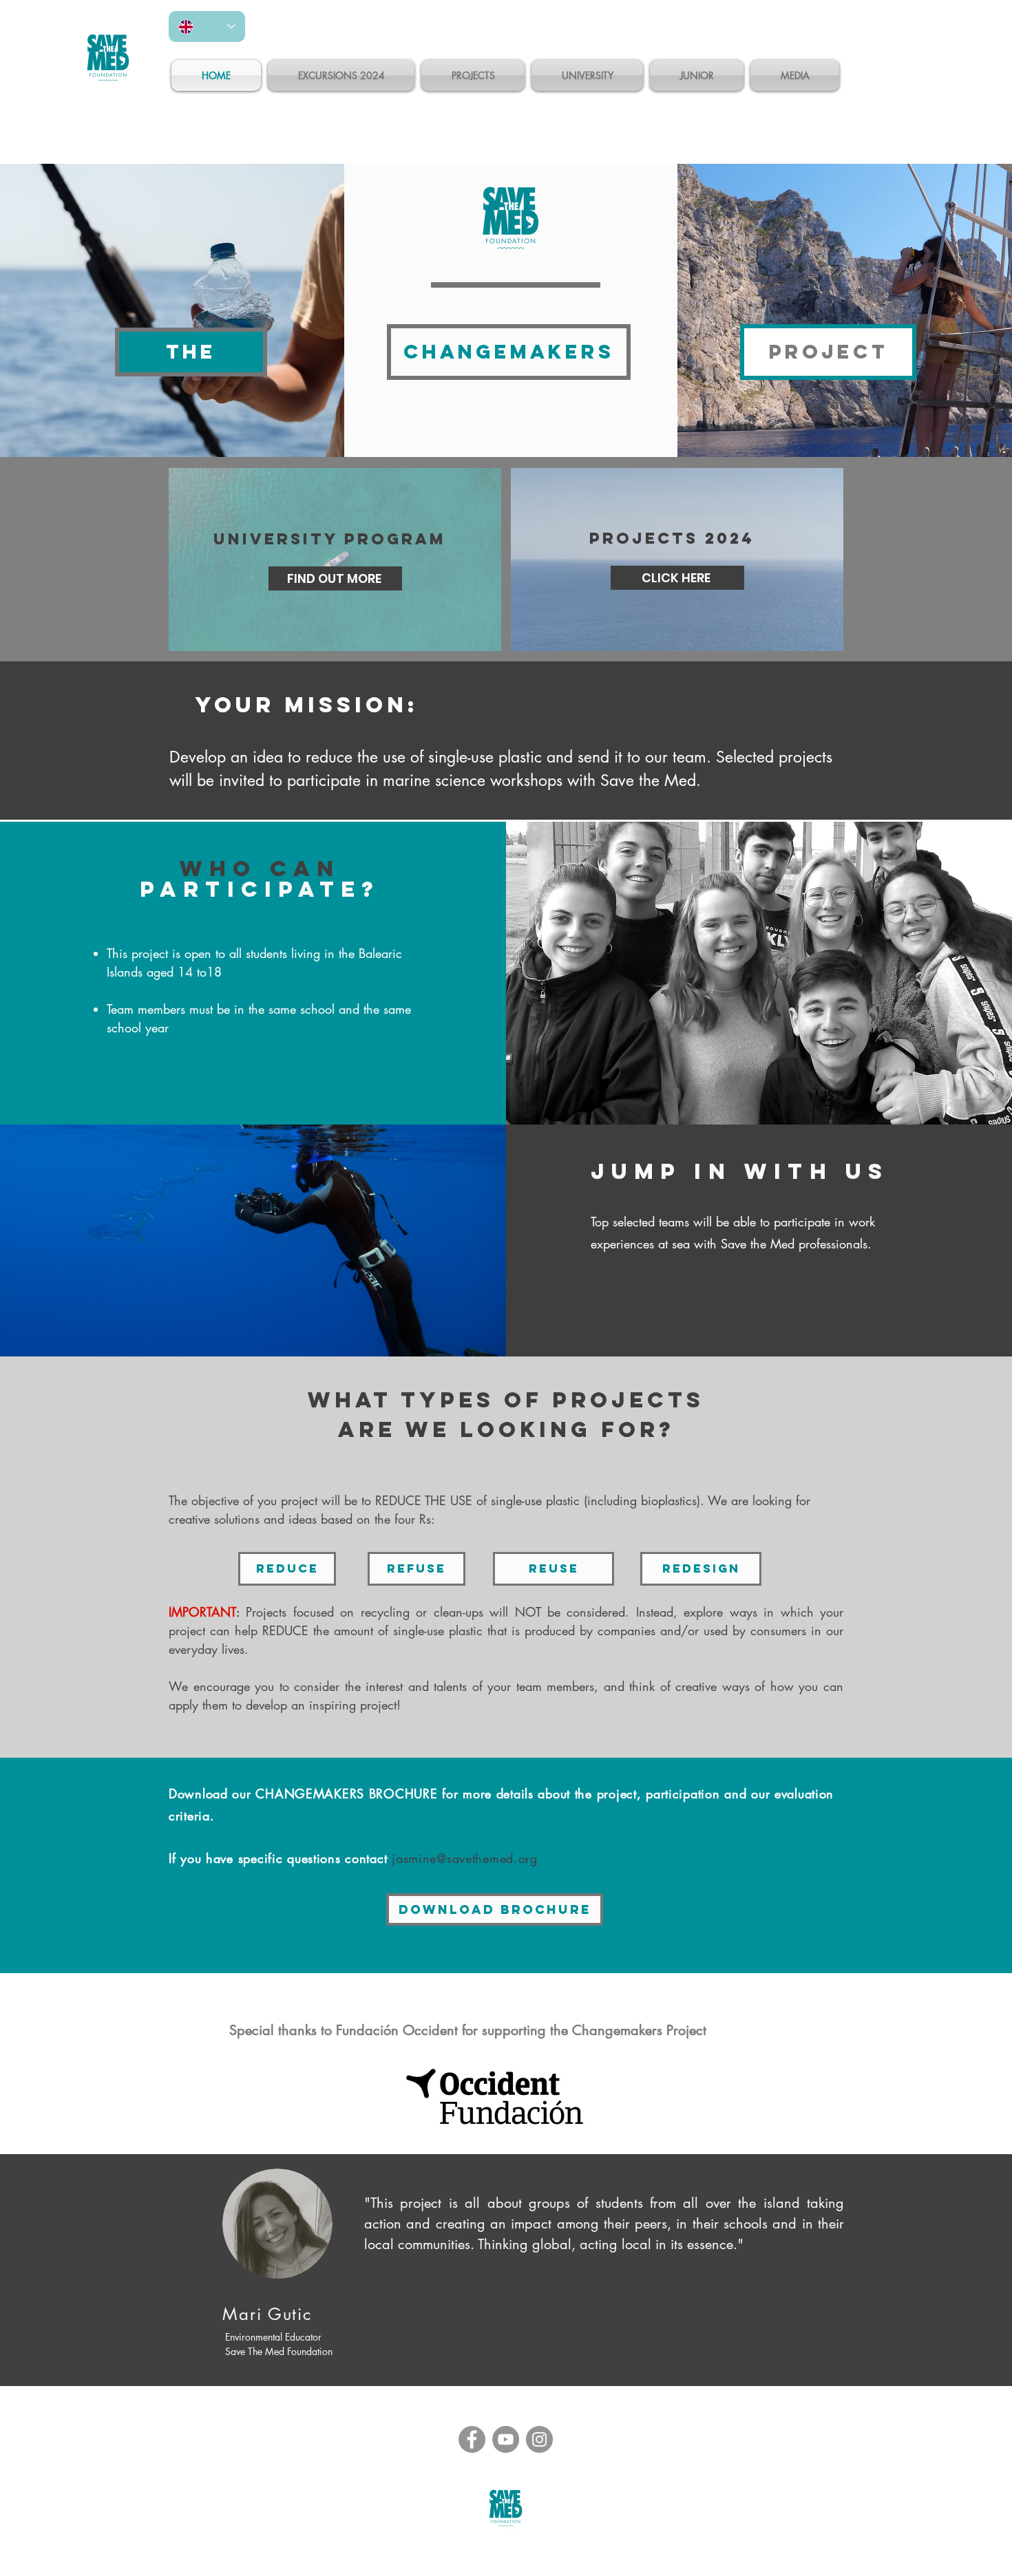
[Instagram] (539, 2439)
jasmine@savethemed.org (465, 1858)
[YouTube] (506, 2439)
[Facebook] (472, 2439)
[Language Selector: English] (207, 26)
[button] (191, 352)
